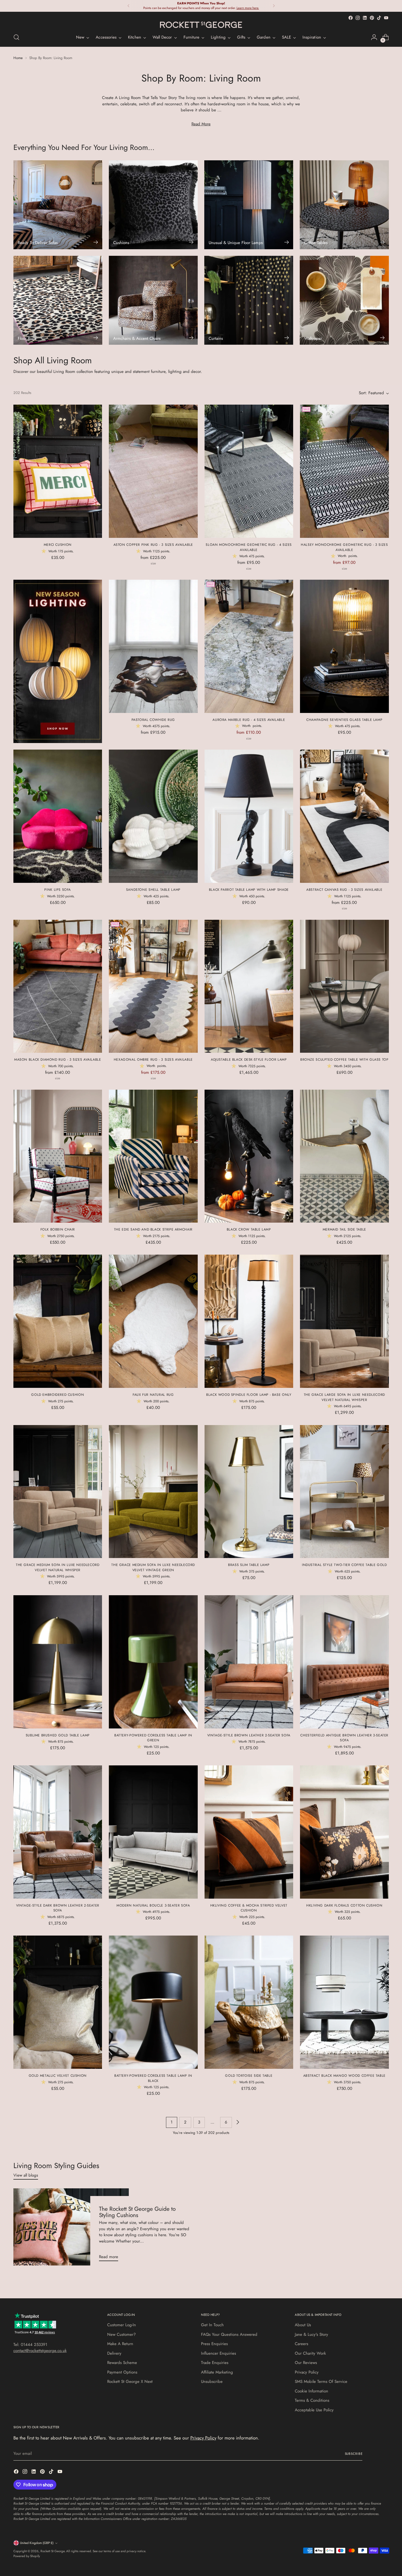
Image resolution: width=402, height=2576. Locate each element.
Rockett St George (53, 2551)
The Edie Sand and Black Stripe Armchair (153, 1229)
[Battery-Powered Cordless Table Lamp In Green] (153, 1662)
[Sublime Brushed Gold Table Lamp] (58, 1662)
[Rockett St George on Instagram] (358, 18)
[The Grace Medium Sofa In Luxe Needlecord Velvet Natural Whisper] (58, 1492)
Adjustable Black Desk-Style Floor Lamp (249, 1060)
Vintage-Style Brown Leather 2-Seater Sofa (249, 1735)
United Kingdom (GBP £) (37, 2543)
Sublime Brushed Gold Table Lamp (58, 1735)
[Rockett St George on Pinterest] (372, 18)
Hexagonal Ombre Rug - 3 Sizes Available (153, 1060)
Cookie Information (311, 2391)
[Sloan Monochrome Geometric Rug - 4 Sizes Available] (249, 471)
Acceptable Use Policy (314, 2410)
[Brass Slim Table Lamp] (249, 1492)
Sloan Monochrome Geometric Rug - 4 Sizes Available (249, 547)
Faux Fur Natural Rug (153, 1395)
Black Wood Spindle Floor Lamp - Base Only (249, 1395)
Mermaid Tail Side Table (344, 1229)
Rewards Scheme (122, 2363)
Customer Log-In (122, 2325)
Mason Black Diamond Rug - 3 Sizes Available (58, 1060)
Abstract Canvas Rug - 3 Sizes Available (344, 890)
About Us (303, 2325)
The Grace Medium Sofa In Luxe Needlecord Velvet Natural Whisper (58, 1567)
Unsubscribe (212, 2381)
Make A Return (120, 2344)
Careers (301, 2344)
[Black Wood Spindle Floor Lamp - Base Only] (249, 1321)
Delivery (114, 2353)
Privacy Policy (307, 2372)
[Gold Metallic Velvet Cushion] (58, 2002)
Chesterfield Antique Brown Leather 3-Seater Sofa (344, 1738)
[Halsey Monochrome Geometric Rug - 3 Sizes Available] (344, 471)
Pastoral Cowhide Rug (153, 720)
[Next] (274, 6)
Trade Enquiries (215, 2363)
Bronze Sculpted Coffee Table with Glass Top (344, 1060)
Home (18, 58)
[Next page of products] (237, 2122)
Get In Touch (212, 2325)
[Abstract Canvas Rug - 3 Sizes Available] (344, 816)
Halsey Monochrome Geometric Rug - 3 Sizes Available (344, 547)
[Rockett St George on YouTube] (386, 18)
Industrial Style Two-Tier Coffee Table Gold (344, 1565)
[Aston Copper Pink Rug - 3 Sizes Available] (153, 471)
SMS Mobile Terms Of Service (321, 2381)
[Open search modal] (16, 37)
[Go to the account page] (374, 37)
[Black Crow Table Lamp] (249, 1156)
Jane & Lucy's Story (311, 2334)
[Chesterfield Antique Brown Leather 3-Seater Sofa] (344, 1662)
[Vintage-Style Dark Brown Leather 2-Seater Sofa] (58, 1832)
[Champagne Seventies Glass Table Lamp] (344, 646)
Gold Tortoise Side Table (249, 2076)
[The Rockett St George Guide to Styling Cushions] (71, 2227)
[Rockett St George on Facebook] (351, 18)
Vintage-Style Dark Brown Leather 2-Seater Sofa (58, 1908)
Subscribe (354, 2454)
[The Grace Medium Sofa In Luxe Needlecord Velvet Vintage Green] (153, 1492)
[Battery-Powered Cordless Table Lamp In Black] (153, 2002)
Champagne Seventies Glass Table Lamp (344, 720)
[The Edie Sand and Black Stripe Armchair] (153, 1156)
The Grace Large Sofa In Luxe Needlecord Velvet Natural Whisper (344, 1397)
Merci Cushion (58, 545)
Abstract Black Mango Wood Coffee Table (344, 2076)
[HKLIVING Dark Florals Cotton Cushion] (344, 1832)
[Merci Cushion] (58, 471)
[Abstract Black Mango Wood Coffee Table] (344, 2002)
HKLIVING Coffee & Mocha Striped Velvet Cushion (249, 1908)
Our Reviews (306, 2363)
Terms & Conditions (312, 2400)
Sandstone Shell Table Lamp (153, 890)
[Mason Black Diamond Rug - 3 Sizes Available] (58, 986)
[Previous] (129, 6)
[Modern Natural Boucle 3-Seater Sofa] (153, 1832)
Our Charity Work (310, 2353)
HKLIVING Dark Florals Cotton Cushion (344, 1905)
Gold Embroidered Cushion (58, 1395)
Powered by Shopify (27, 2556)
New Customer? (121, 2334)
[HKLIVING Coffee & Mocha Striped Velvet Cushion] (249, 1832)
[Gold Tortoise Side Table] (249, 2002)
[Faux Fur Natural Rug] (153, 1321)
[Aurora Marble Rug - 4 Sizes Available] (249, 646)
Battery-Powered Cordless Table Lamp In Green (153, 1738)
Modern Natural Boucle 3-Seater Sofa (153, 1905)
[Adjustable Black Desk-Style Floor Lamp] (249, 986)
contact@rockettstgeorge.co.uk (40, 2351)
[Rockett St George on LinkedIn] (365, 18)
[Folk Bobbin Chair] (58, 1156)
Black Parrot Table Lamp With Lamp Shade (249, 890)
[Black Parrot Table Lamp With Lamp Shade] (249, 816)
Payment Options (122, 2372)
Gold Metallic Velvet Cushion (58, 2076)
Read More (201, 124)
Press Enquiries (214, 2344)
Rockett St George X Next (130, 2381)
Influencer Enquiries (219, 2353)
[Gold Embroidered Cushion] (58, 1321)
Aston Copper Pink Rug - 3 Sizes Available (153, 545)
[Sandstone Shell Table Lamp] (153, 816)
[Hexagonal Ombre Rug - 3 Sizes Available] (153, 986)
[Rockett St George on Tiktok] (379, 18)
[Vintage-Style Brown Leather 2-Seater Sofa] (249, 1662)
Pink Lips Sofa (58, 890)
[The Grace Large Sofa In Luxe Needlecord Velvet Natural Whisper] (344, 1321)
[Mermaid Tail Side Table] (344, 1156)
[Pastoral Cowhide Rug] (153, 646)
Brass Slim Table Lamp (249, 1565)
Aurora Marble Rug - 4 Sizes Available (249, 720)
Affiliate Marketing (217, 2372)
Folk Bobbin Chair (58, 1229)
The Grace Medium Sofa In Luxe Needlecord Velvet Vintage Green (153, 1567)
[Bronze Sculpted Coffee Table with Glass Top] (344, 986)
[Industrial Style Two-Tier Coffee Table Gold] (344, 1492)
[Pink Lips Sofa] (58, 816)
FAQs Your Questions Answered (229, 2334)
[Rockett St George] (201, 25)
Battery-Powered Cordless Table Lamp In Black (153, 2078)
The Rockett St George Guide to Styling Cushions (137, 2212)
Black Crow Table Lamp (249, 1229)
